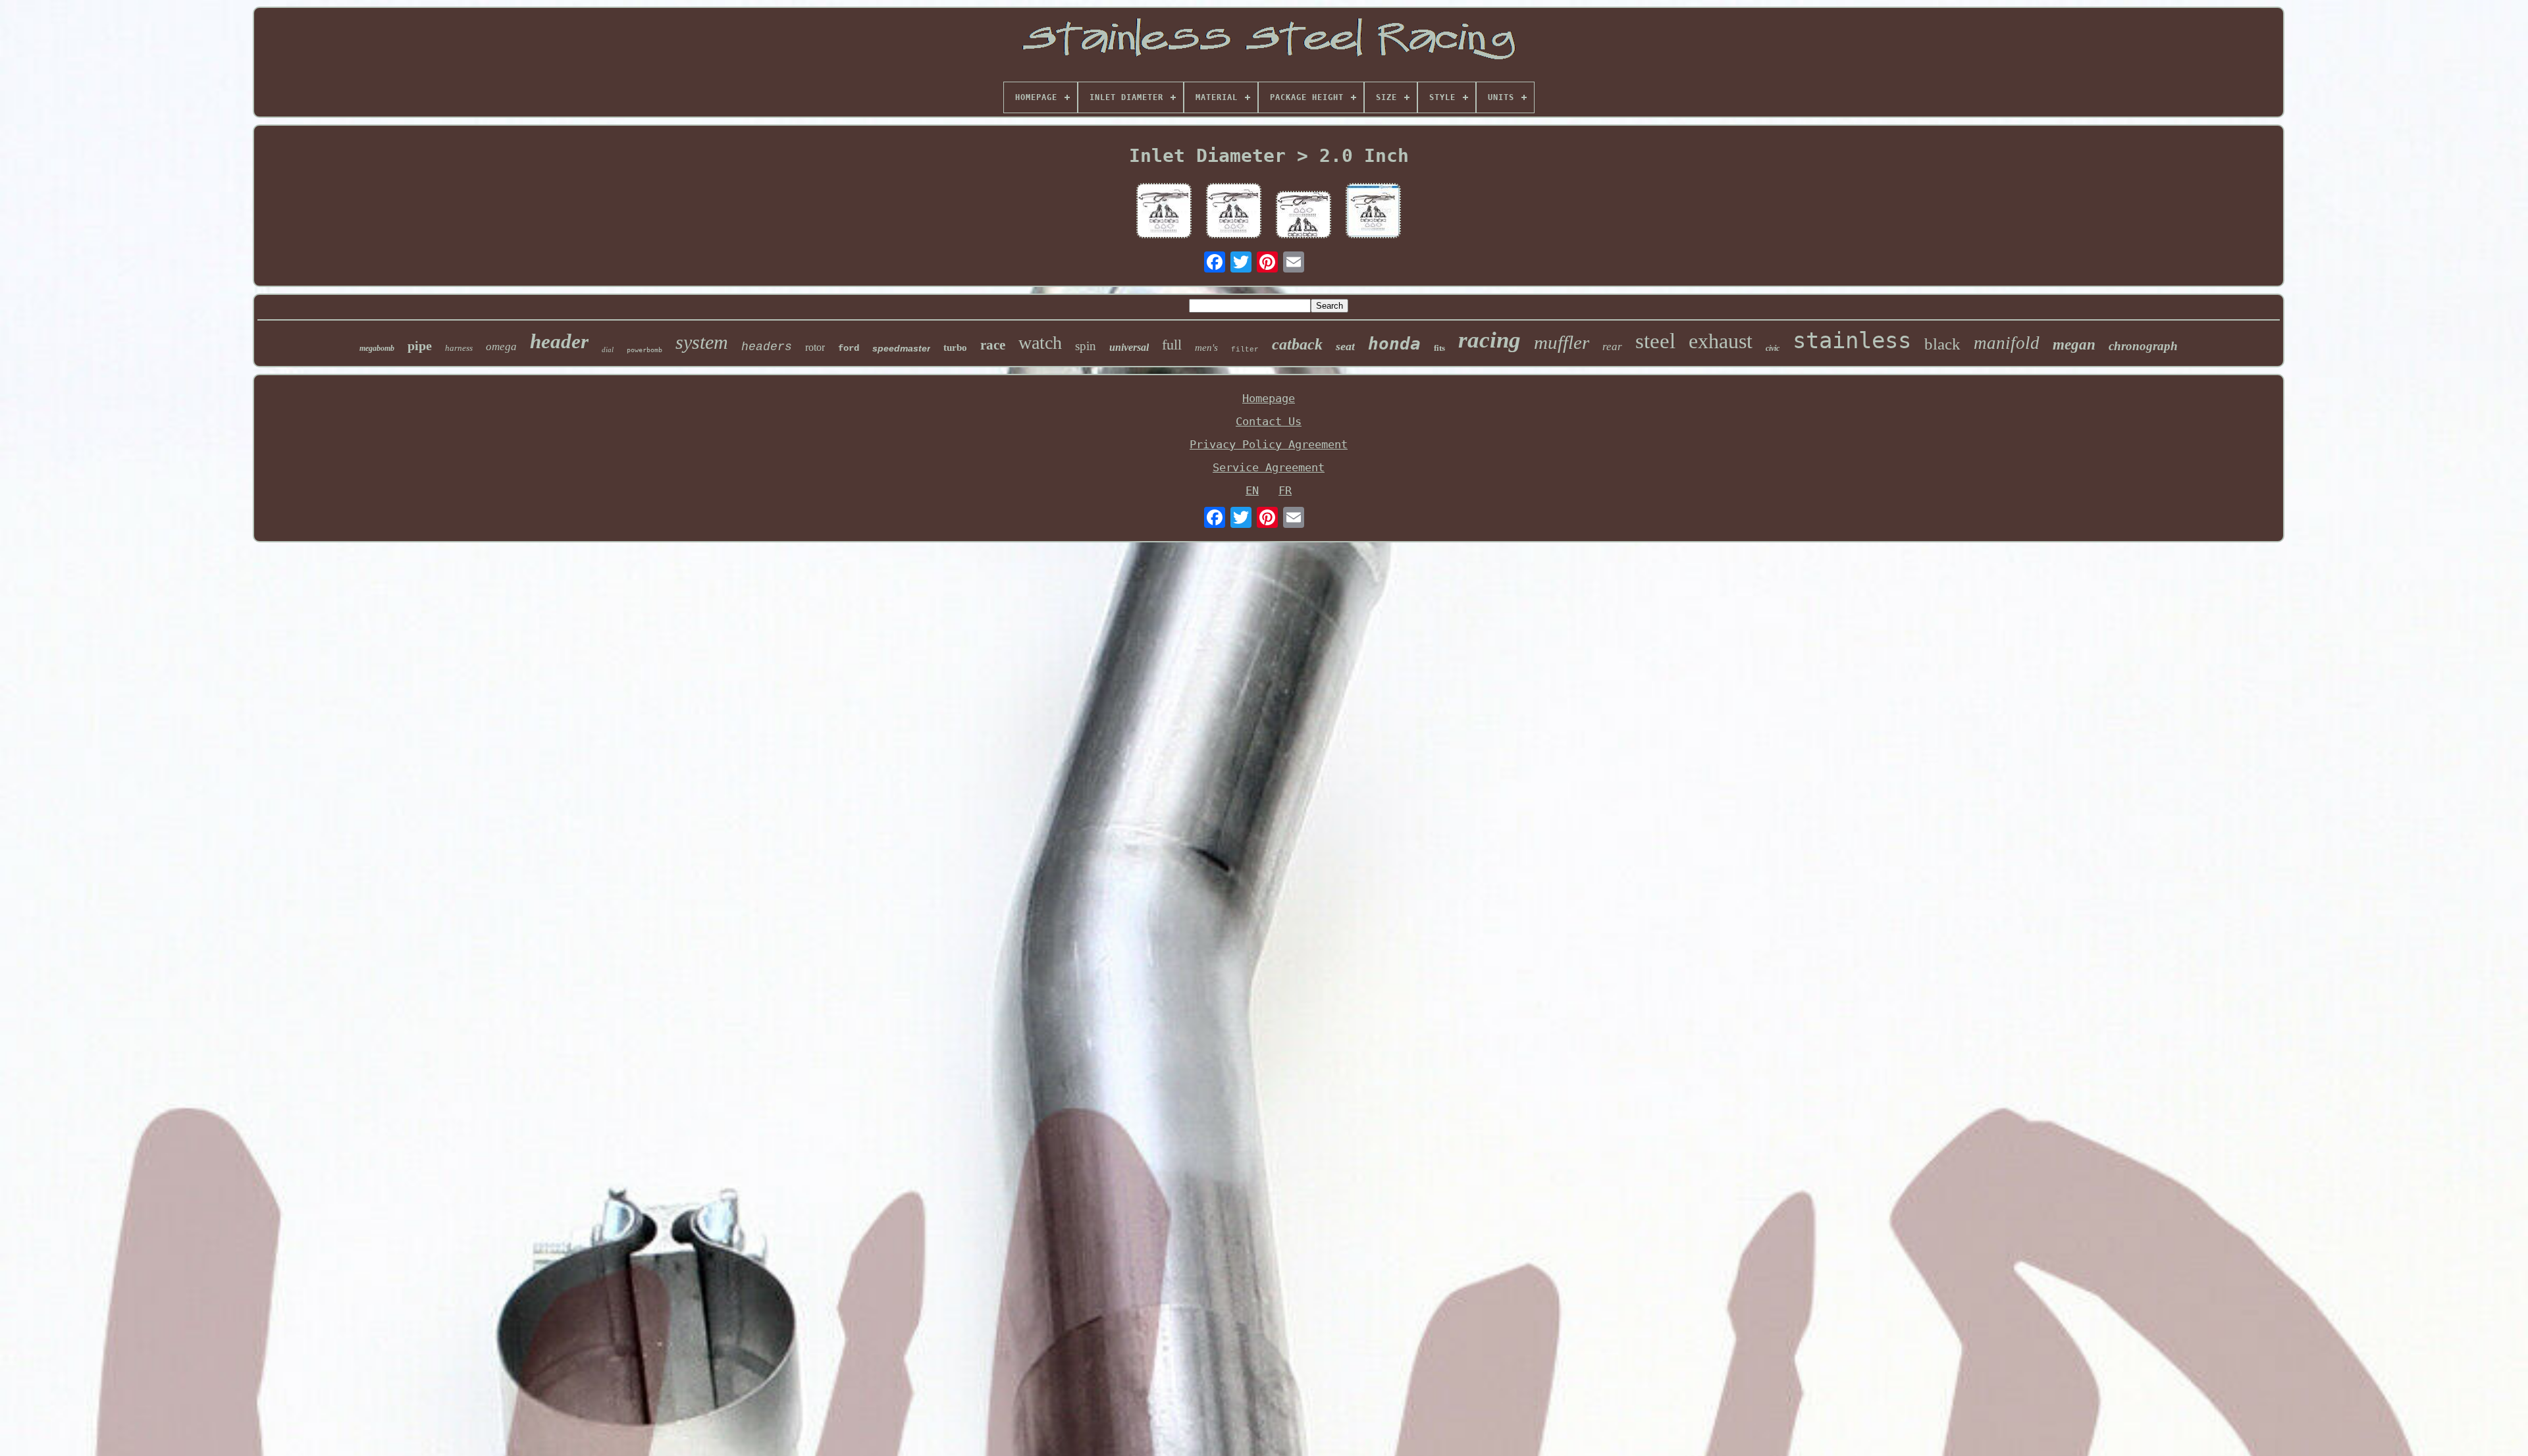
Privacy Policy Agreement (1269, 444)
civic (1773, 348)
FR (1285, 490)
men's (1206, 348)
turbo (955, 348)
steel (1655, 341)
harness (459, 348)
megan (2074, 345)
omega (501, 347)
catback (1297, 344)
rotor (815, 347)
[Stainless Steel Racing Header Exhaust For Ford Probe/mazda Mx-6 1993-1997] (1303, 216)
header (559, 341)
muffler (1562, 342)
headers (767, 347)
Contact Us (1269, 421)
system (702, 342)
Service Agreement (1269, 467)
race (993, 345)
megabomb (377, 348)
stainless (1852, 340)
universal (1129, 347)
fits (1439, 348)
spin (1086, 346)
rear (1612, 347)
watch (1040, 343)
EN (1252, 490)
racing (1489, 340)
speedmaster (901, 348)
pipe (420, 346)
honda (1394, 344)
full (1172, 345)
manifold (2007, 343)
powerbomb (645, 350)
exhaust (1721, 341)
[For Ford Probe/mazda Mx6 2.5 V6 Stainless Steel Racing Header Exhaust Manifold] (1164, 212)
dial (608, 350)
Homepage (1269, 398)
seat (1345, 346)
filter (1245, 350)
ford (849, 348)
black (1942, 344)
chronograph (2143, 346)
